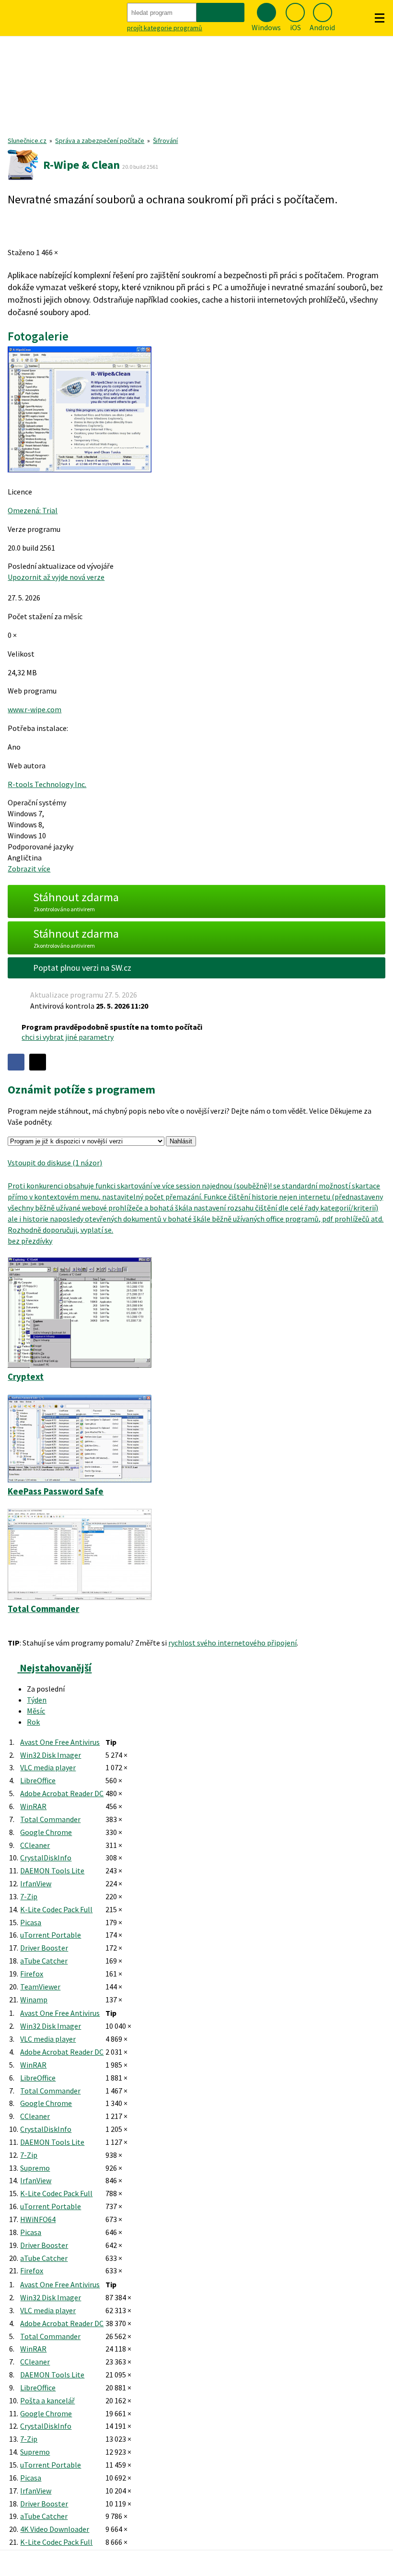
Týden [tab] (37, 1700)
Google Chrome (46, 1832)
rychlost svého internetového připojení (232, 1643)
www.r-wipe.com (35, 709)
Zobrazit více (29, 869)
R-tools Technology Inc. (47, 784)
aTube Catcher (44, 1961)
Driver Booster (44, 1948)
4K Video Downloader (55, 2529)
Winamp (34, 2000)
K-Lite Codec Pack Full (56, 1909)
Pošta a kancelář (47, 2400)
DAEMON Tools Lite (52, 1870)
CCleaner (35, 1845)
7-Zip (29, 1896)
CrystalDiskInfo (46, 1858)
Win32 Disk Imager (51, 1755)
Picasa (31, 1922)
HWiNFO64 (38, 2219)
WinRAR (33, 1806)
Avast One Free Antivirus (60, 1742)
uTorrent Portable (51, 1935)
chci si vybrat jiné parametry (68, 1037)
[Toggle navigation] (380, 18)
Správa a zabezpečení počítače (100, 141)
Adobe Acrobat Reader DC (62, 1793)
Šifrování (165, 141)
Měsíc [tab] (36, 1711)
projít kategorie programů (165, 28)
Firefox (32, 1974)
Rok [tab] (33, 1722)
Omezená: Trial (33, 510)
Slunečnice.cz (27, 141)
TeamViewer (40, 1987)
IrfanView (36, 1883)
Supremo (35, 2168)
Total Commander (50, 1819)
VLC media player (48, 1767)
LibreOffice (38, 1780)
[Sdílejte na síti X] (38, 1062)
